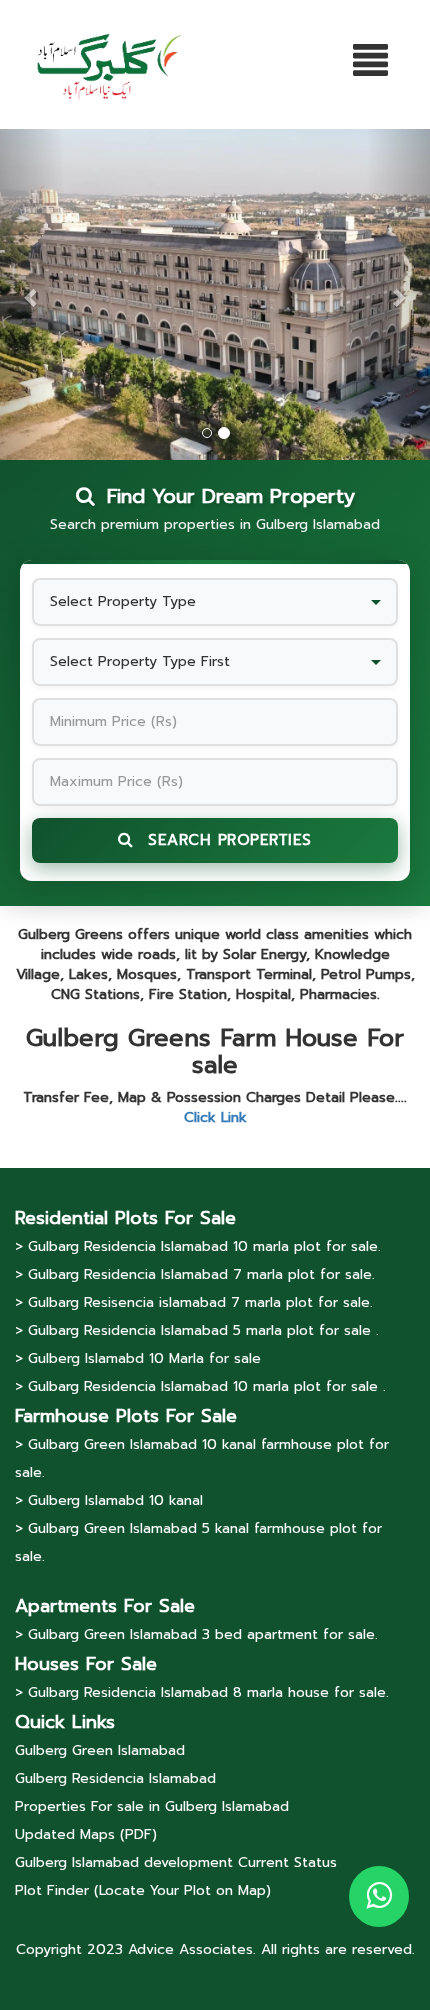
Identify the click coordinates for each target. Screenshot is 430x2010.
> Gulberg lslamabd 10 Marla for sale (138, 1358)
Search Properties (227, 840)
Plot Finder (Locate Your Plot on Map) (143, 1890)
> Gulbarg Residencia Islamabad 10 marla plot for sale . (200, 1386)
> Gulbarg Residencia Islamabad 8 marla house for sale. (202, 1692)
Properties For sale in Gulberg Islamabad (152, 1806)
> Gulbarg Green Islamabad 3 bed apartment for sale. (196, 1634)
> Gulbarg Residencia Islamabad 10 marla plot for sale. (198, 1246)
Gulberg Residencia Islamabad (115, 1778)
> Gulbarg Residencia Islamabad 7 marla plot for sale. (195, 1274)
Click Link (215, 1117)
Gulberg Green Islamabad (100, 1750)
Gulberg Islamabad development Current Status (176, 1862)
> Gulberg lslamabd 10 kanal (109, 1500)
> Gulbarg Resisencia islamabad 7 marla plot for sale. (194, 1302)
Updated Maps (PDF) (86, 1834)
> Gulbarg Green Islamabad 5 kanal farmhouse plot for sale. (198, 1542)
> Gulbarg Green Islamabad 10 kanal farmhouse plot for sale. (202, 1458)
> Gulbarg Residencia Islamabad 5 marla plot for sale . (197, 1330)
